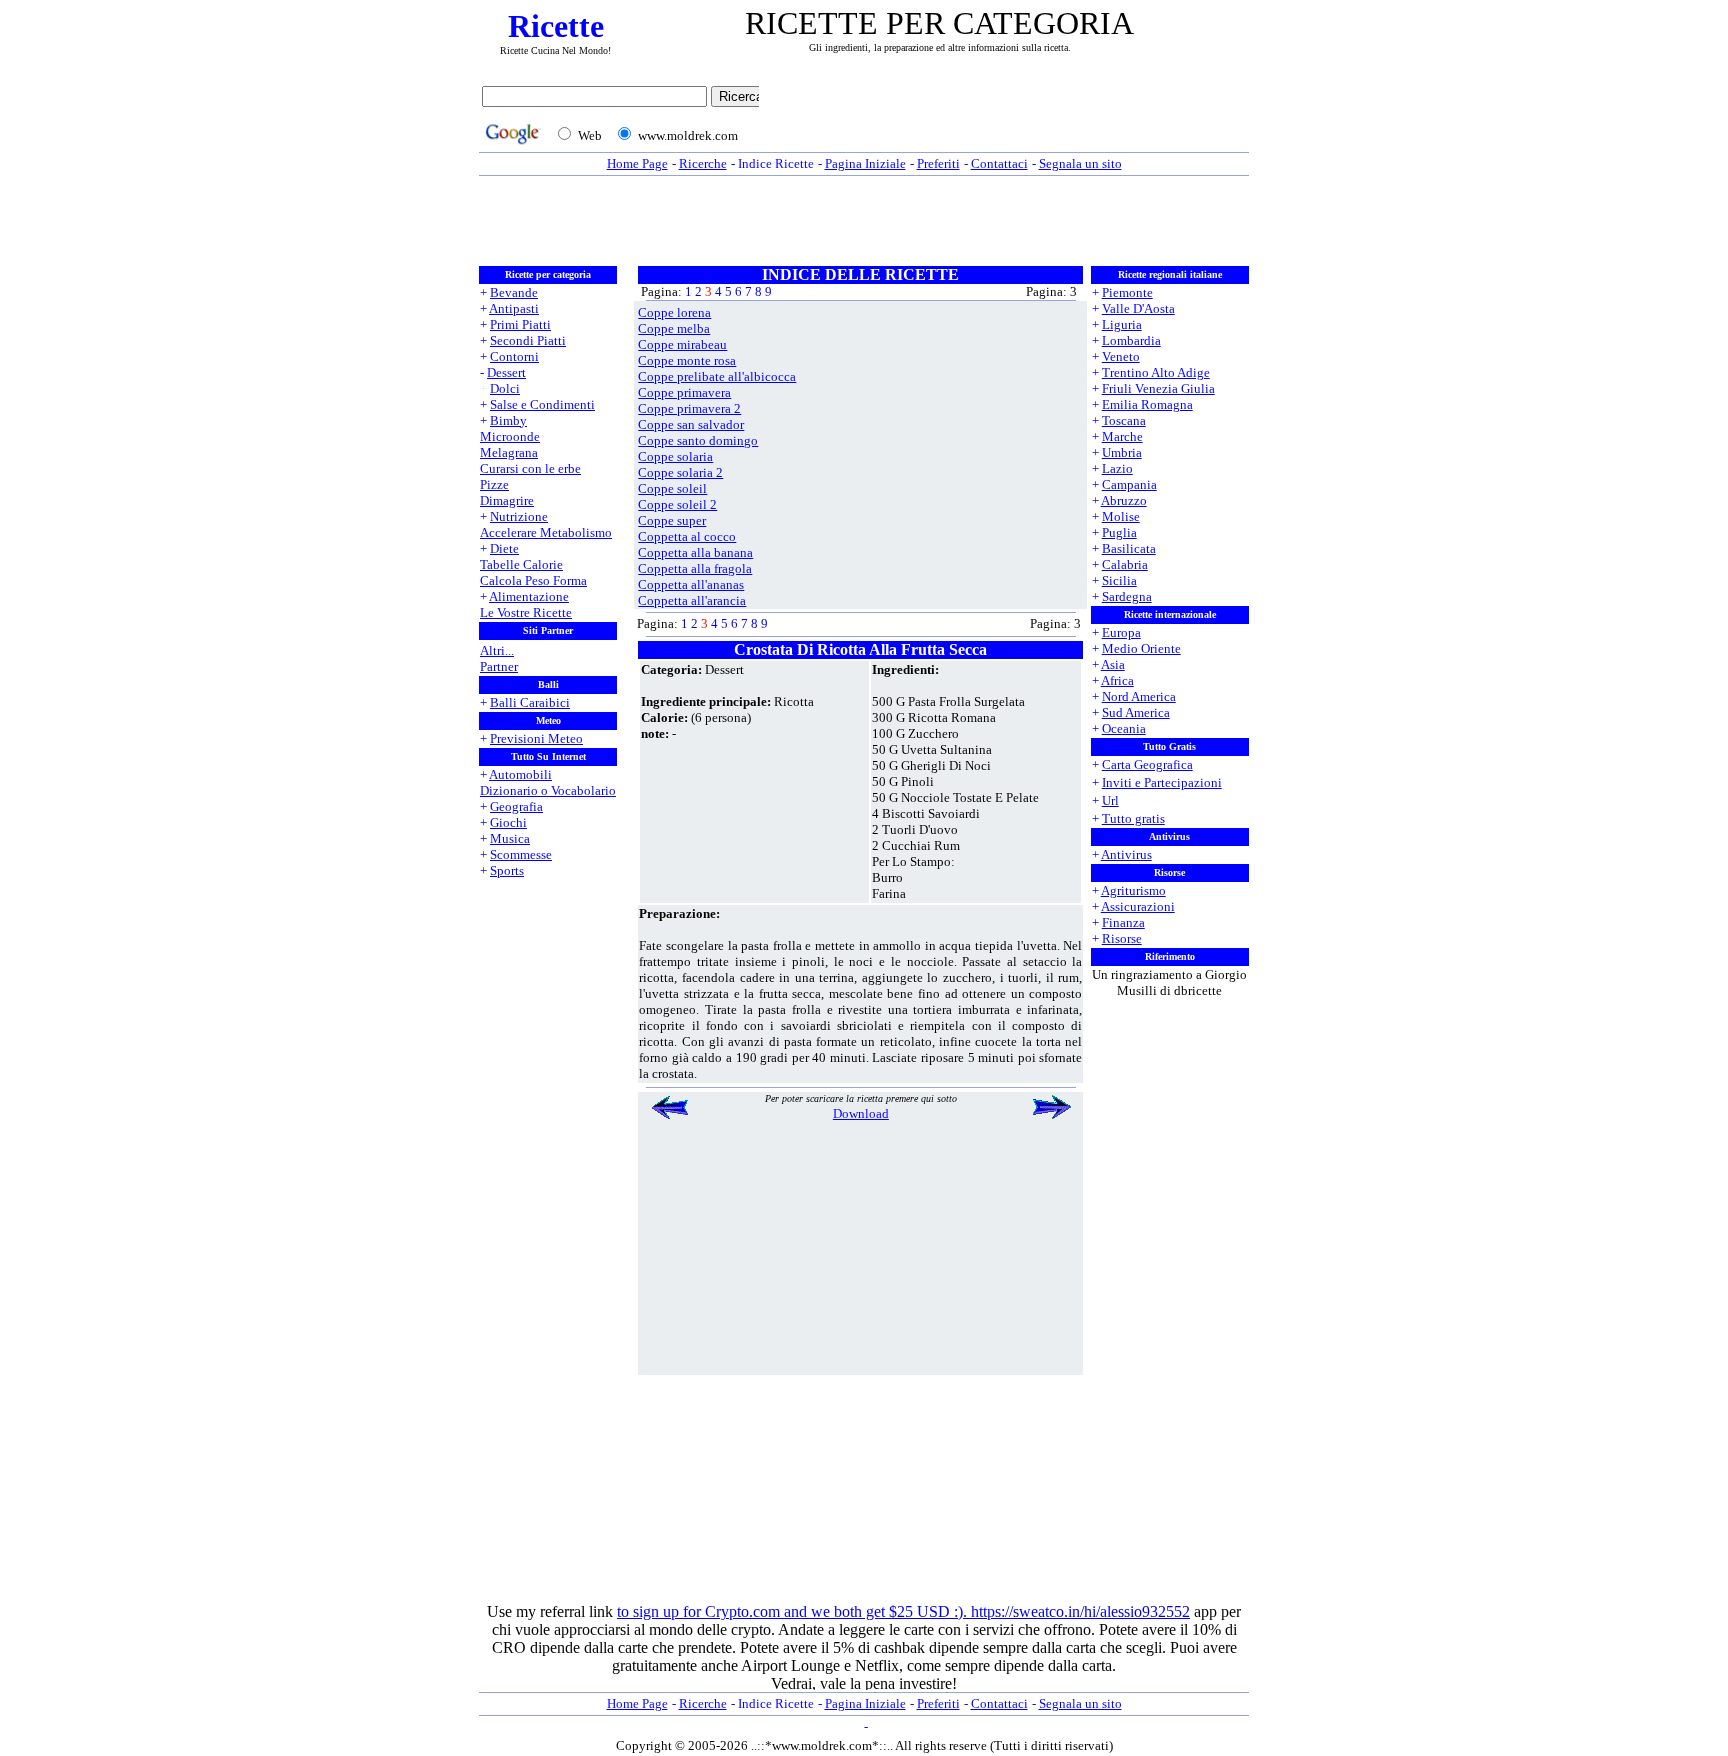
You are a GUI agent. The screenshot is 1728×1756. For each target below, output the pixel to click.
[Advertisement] (1009, 117)
